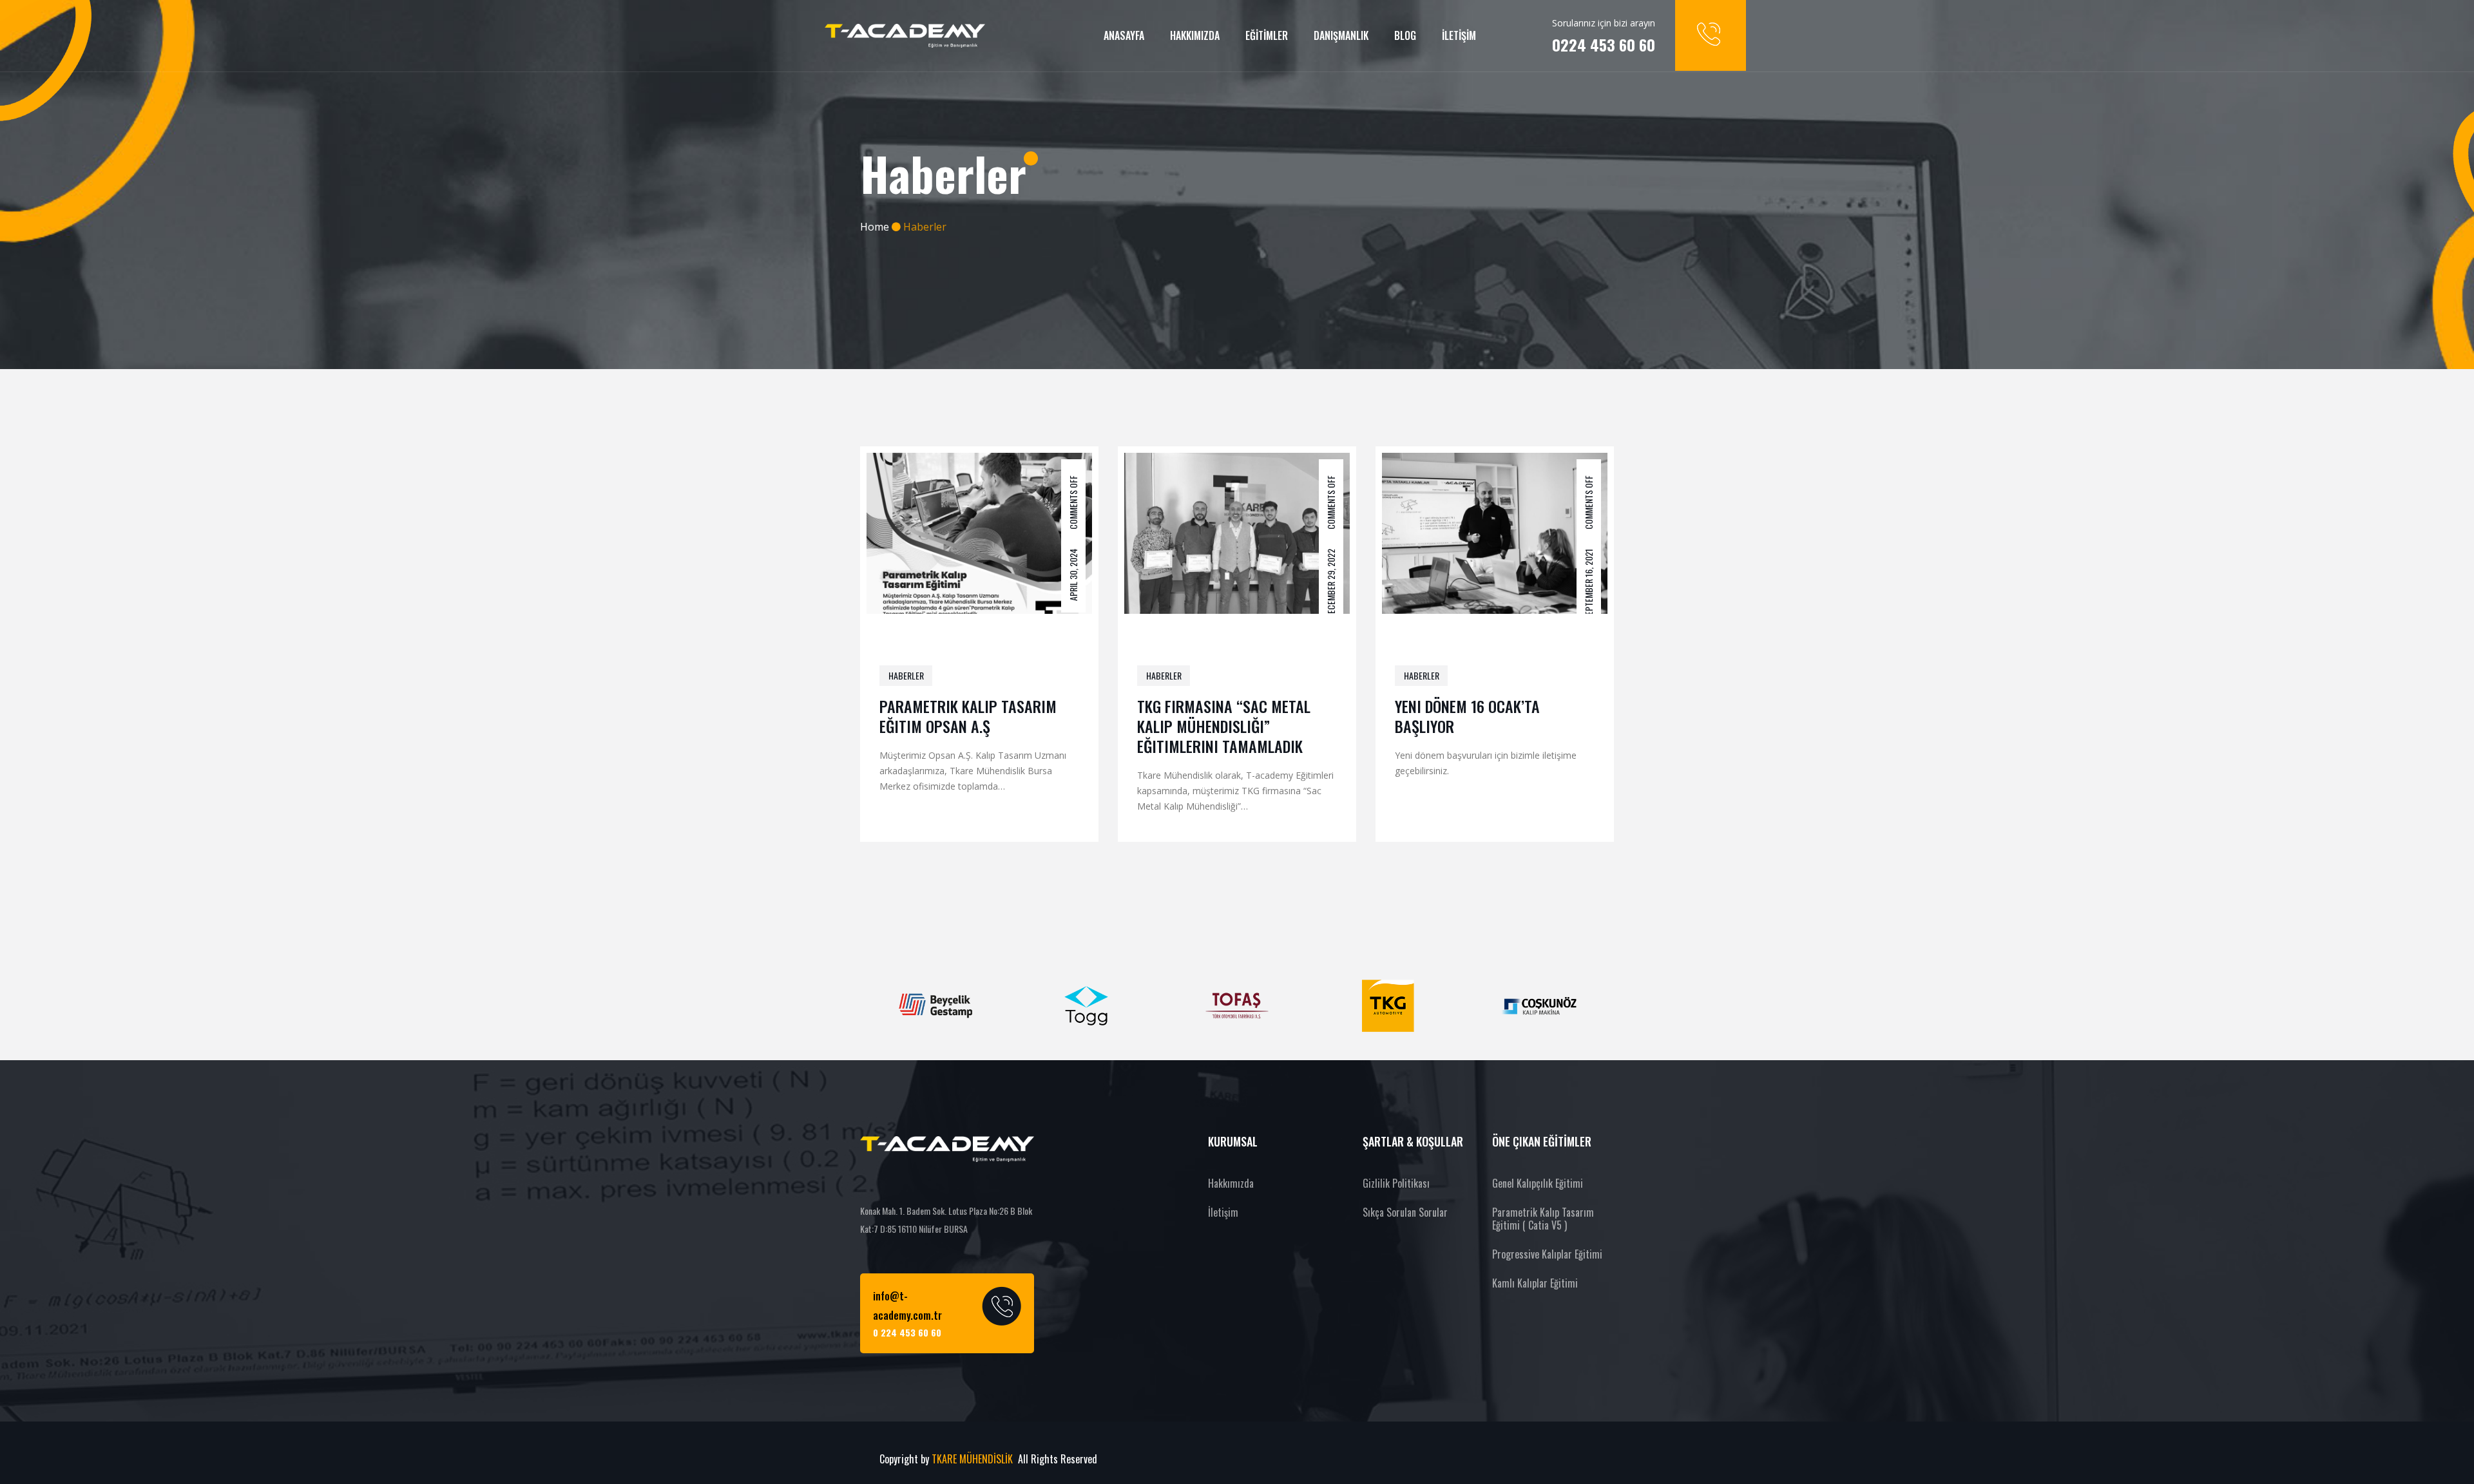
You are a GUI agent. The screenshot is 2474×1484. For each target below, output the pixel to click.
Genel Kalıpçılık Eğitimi (1538, 1183)
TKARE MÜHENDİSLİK (973, 1459)
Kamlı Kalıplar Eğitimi (1535, 1283)
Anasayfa (1124, 35)
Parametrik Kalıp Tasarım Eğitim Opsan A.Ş (968, 716)
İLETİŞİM (1459, 35)
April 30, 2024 (1073, 574)
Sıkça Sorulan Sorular (1405, 1212)
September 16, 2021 (1588, 584)
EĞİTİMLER (1267, 35)
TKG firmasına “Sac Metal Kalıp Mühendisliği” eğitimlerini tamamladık (1224, 726)
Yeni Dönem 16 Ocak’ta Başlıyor (1467, 716)
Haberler (906, 675)
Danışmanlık (1341, 35)
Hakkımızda (1195, 35)
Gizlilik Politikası (1396, 1183)
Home (875, 227)
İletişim (1223, 1212)
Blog (1405, 35)
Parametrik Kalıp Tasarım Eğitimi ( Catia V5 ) (1543, 1219)
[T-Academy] (905, 36)
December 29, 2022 (1331, 583)
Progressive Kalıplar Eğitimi (1547, 1254)
